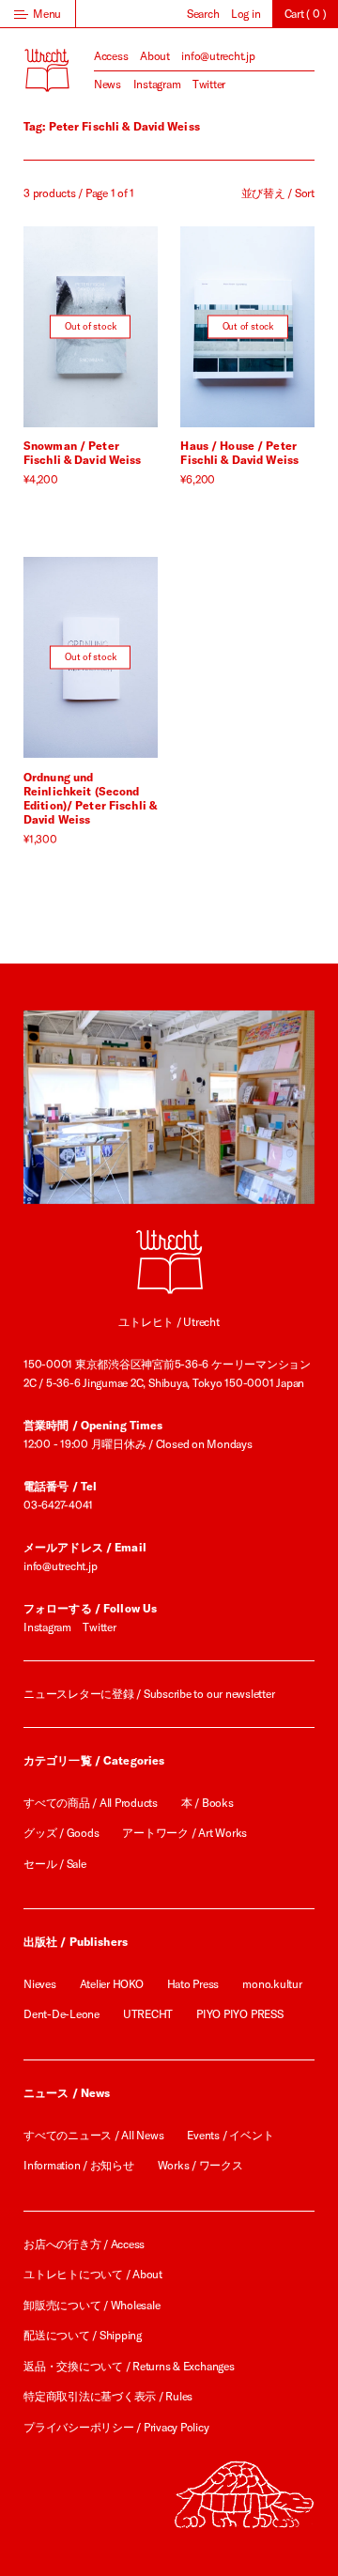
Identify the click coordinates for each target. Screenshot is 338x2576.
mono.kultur (272, 1984)
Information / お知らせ (79, 2165)
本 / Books (207, 1803)
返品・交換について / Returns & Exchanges (129, 2366)
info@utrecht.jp (218, 56)
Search (203, 14)
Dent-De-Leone (61, 2014)
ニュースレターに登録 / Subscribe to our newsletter (149, 1694)
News (108, 84)
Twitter (209, 84)
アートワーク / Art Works (184, 1833)
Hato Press (193, 1984)
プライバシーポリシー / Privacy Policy (116, 2427)
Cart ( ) (306, 14)
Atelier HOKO (112, 1984)
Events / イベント (230, 2135)
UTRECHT (148, 2014)
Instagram (157, 84)
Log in (246, 14)
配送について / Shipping (83, 2335)
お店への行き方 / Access (84, 2244)
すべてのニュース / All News (93, 2135)
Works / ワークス (200, 2165)
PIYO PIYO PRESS (239, 2014)
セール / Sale (55, 1864)
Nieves (40, 1984)
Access (111, 56)
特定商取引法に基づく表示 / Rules (108, 2396)
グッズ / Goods (61, 1833)
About (155, 56)
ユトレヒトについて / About (93, 2274)
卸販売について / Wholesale (92, 2305)
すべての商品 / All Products (91, 1803)
